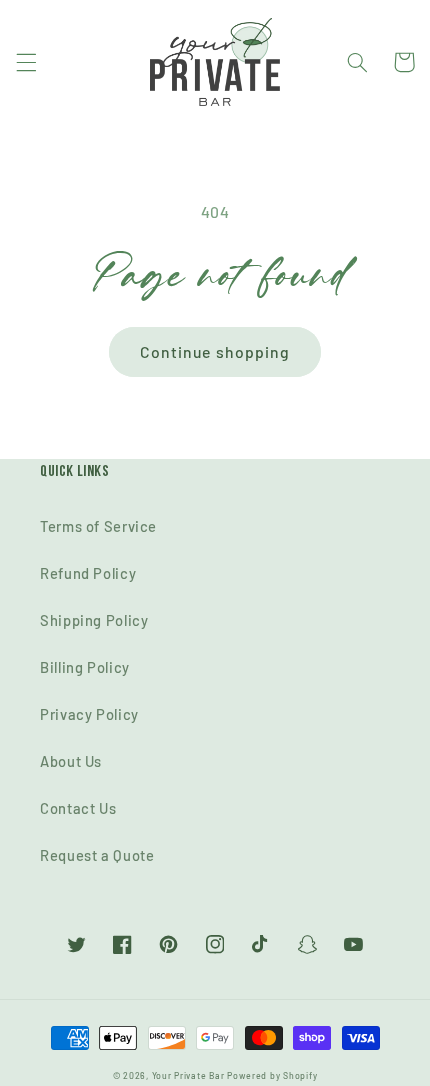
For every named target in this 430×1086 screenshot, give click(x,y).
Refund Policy (88, 573)
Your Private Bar (188, 1075)
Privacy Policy (89, 714)
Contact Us (78, 808)
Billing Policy (85, 667)
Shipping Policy (94, 620)
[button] (26, 62)
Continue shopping (215, 351)
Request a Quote (97, 855)
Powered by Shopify (272, 1075)
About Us (71, 761)
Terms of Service (98, 526)
